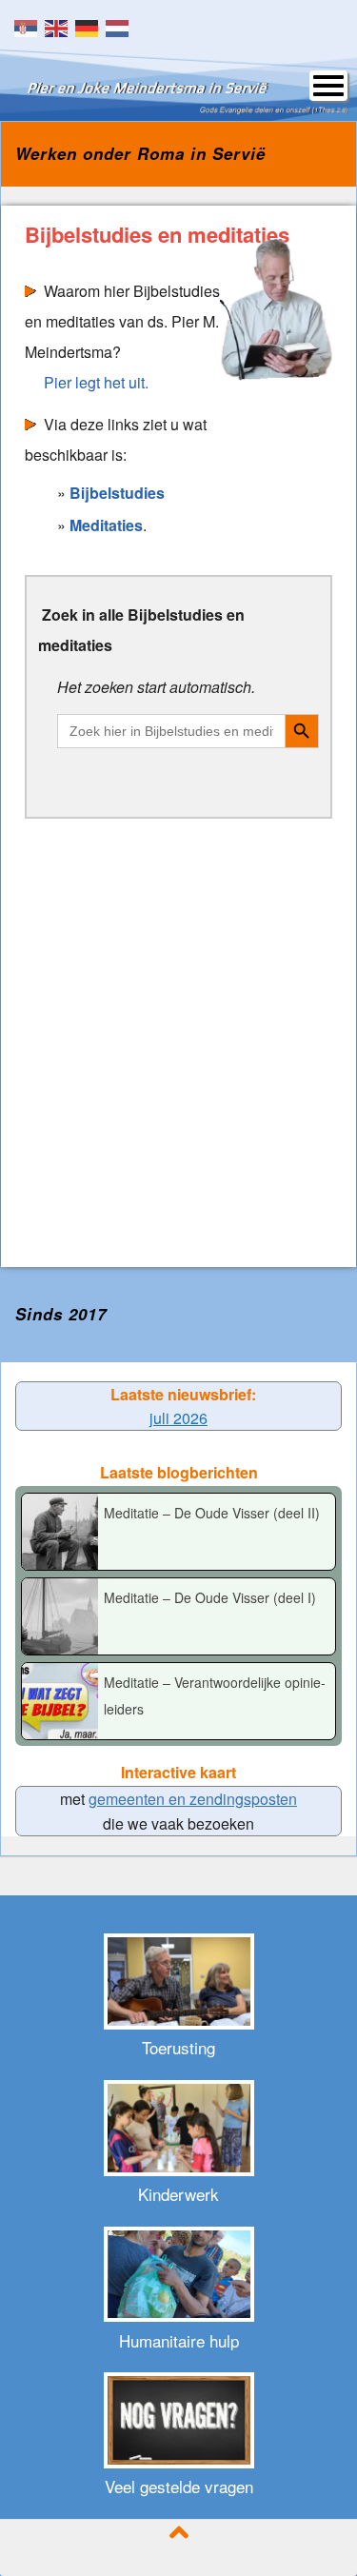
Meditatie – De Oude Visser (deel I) (210, 1597)
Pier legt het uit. (96, 382)
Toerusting (178, 2047)
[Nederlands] (121, 26)
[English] (60, 26)
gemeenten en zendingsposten (193, 1799)
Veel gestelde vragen (179, 2486)
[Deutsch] (90, 26)
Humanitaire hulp (179, 2340)
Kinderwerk (178, 2194)
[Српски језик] (30, 26)
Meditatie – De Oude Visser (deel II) (212, 1513)
